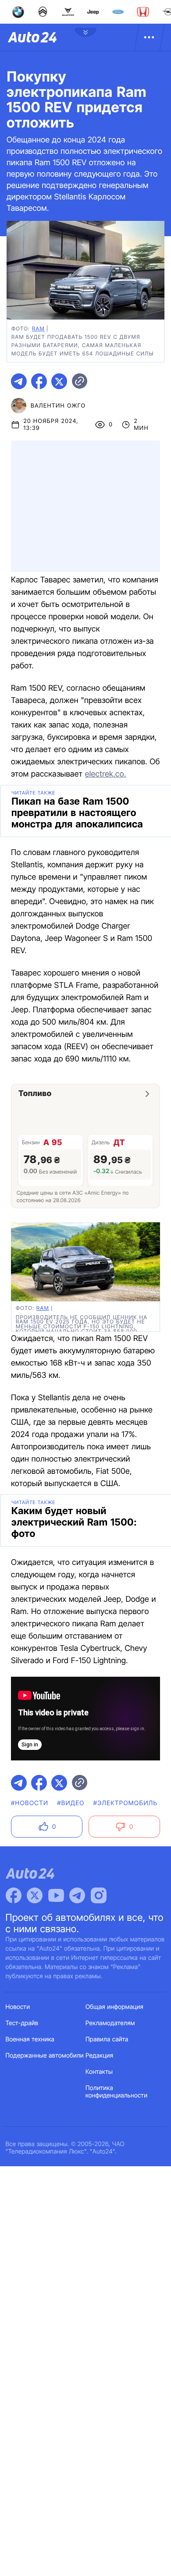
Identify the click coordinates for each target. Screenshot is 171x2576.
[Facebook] (14, 1895)
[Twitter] (35, 1895)
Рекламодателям (110, 2023)
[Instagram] (99, 1895)
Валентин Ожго (58, 406)
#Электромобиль (126, 1803)
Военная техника (30, 2039)
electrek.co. (106, 774)
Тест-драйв (22, 2023)
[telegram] (19, 381)
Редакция (99, 2056)
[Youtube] (56, 1895)
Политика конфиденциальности (116, 2092)
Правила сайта (107, 2039)
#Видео (71, 1803)
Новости (18, 2007)
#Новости (30, 1803)
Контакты (99, 2072)
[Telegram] (77, 1895)
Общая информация (114, 2007)
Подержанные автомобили (45, 2056)
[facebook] (39, 381)
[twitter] (59, 381)
